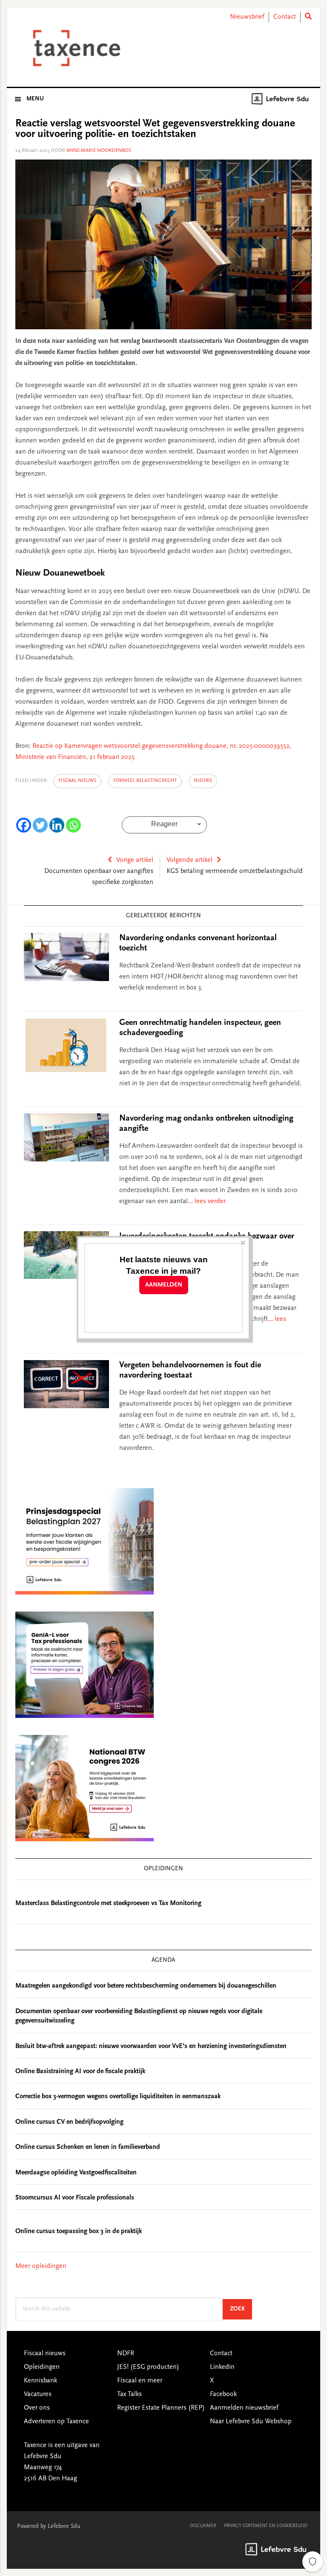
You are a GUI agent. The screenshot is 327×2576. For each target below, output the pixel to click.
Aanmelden (164, 1285)
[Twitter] (40, 825)
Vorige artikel (135, 860)
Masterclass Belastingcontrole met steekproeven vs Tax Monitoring (108, 1903)
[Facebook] (24, 825)
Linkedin (222, 2367)
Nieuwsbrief (247, 17)
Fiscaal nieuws (77, 781)
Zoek (241, 2309)
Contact (285, 17)
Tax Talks (129, 2394)
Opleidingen (42, 2367)
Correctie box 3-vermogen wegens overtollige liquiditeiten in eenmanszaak (118, 2097)
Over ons (37, 2408)
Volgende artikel (189, 860)
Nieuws (203, 781)
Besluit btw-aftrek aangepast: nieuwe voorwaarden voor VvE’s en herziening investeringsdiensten (151, 2046)
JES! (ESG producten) (148, 2367)
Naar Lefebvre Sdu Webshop (251, 2422)
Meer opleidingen (41, 2266)
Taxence (75, 48)
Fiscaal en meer (140, 2381)
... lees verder (207, 1201)
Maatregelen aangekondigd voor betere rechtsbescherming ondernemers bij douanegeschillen (146, 1986)
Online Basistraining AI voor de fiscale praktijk (80, 2071)
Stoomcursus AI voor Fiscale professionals (75, 2198)
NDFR (126, 2353)
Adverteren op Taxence (56, 2422)
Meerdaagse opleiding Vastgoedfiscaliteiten (76, 2173)
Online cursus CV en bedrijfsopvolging (69, 2122)
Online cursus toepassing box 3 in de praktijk (79, 2231)
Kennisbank (40, 2381)
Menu (35, 99)
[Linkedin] (57, 825)
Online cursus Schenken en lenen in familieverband (88, 2147)
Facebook (223, 2394)
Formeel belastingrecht (145, 781)
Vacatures (38, 2394)
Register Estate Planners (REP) (161, 2408)
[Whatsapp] (73, 825)
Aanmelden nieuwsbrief (244, 2408)
